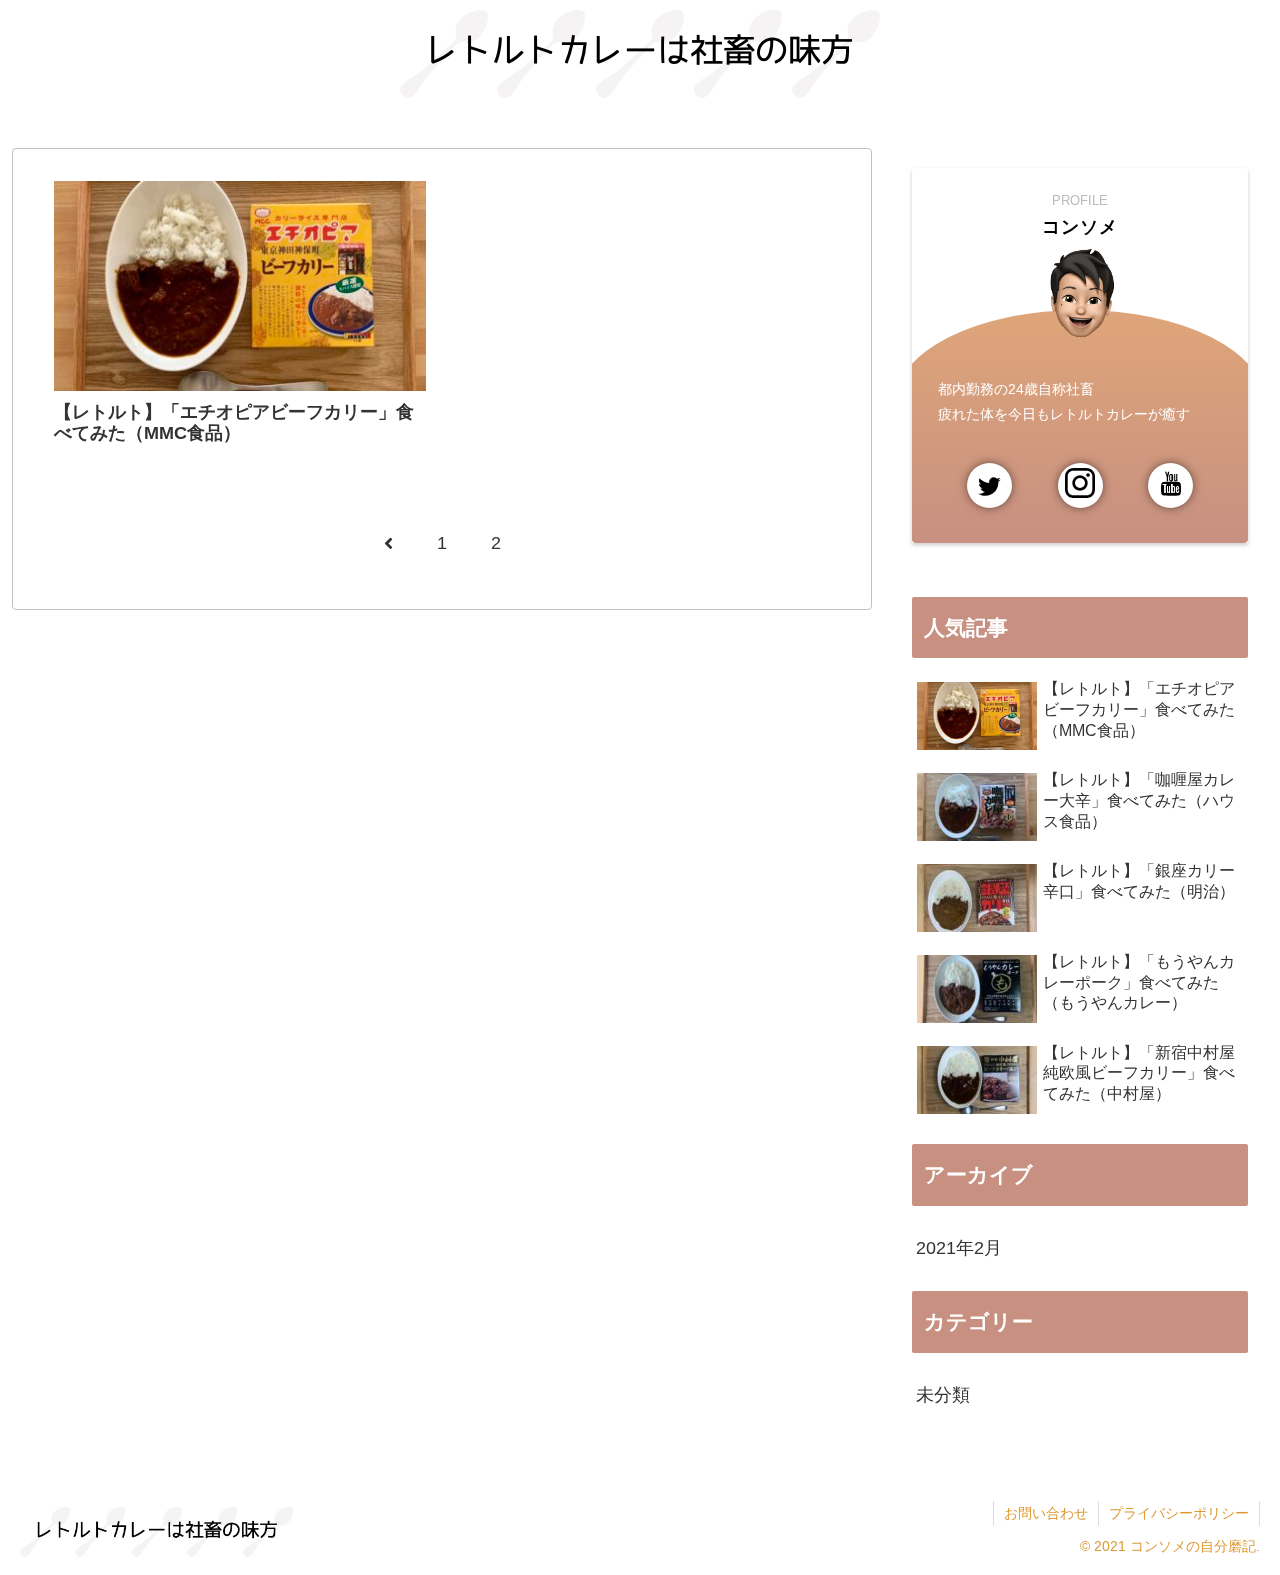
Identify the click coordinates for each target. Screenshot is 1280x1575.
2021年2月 (959, 1248)
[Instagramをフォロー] (1080, 485)
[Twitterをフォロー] (989, 485)
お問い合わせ (1046, 1513)
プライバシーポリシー (1179, 1513)
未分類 (943, 1395)
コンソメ (1080, 227)
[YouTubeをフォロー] (1170, 485)
